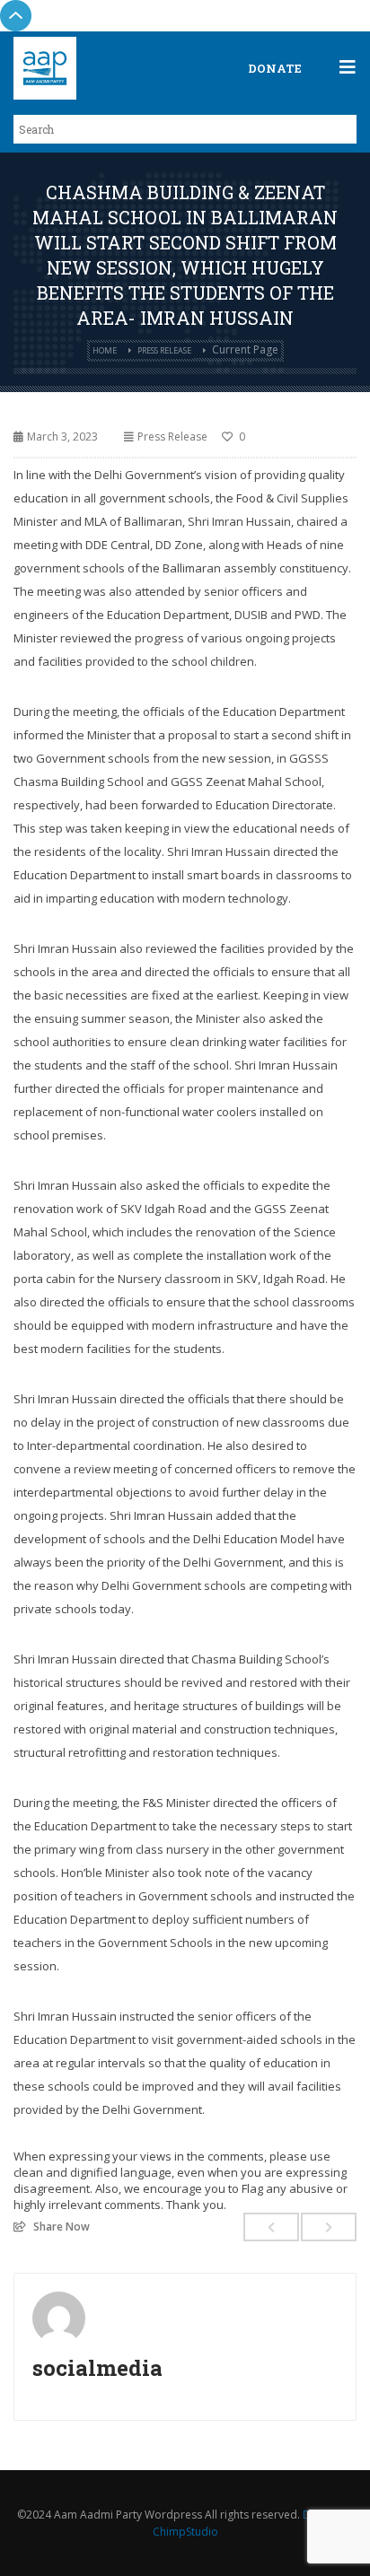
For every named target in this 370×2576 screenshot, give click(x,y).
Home (105, 350)
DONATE (275, 68)
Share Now (62, 2226)
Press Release (164, 350)
